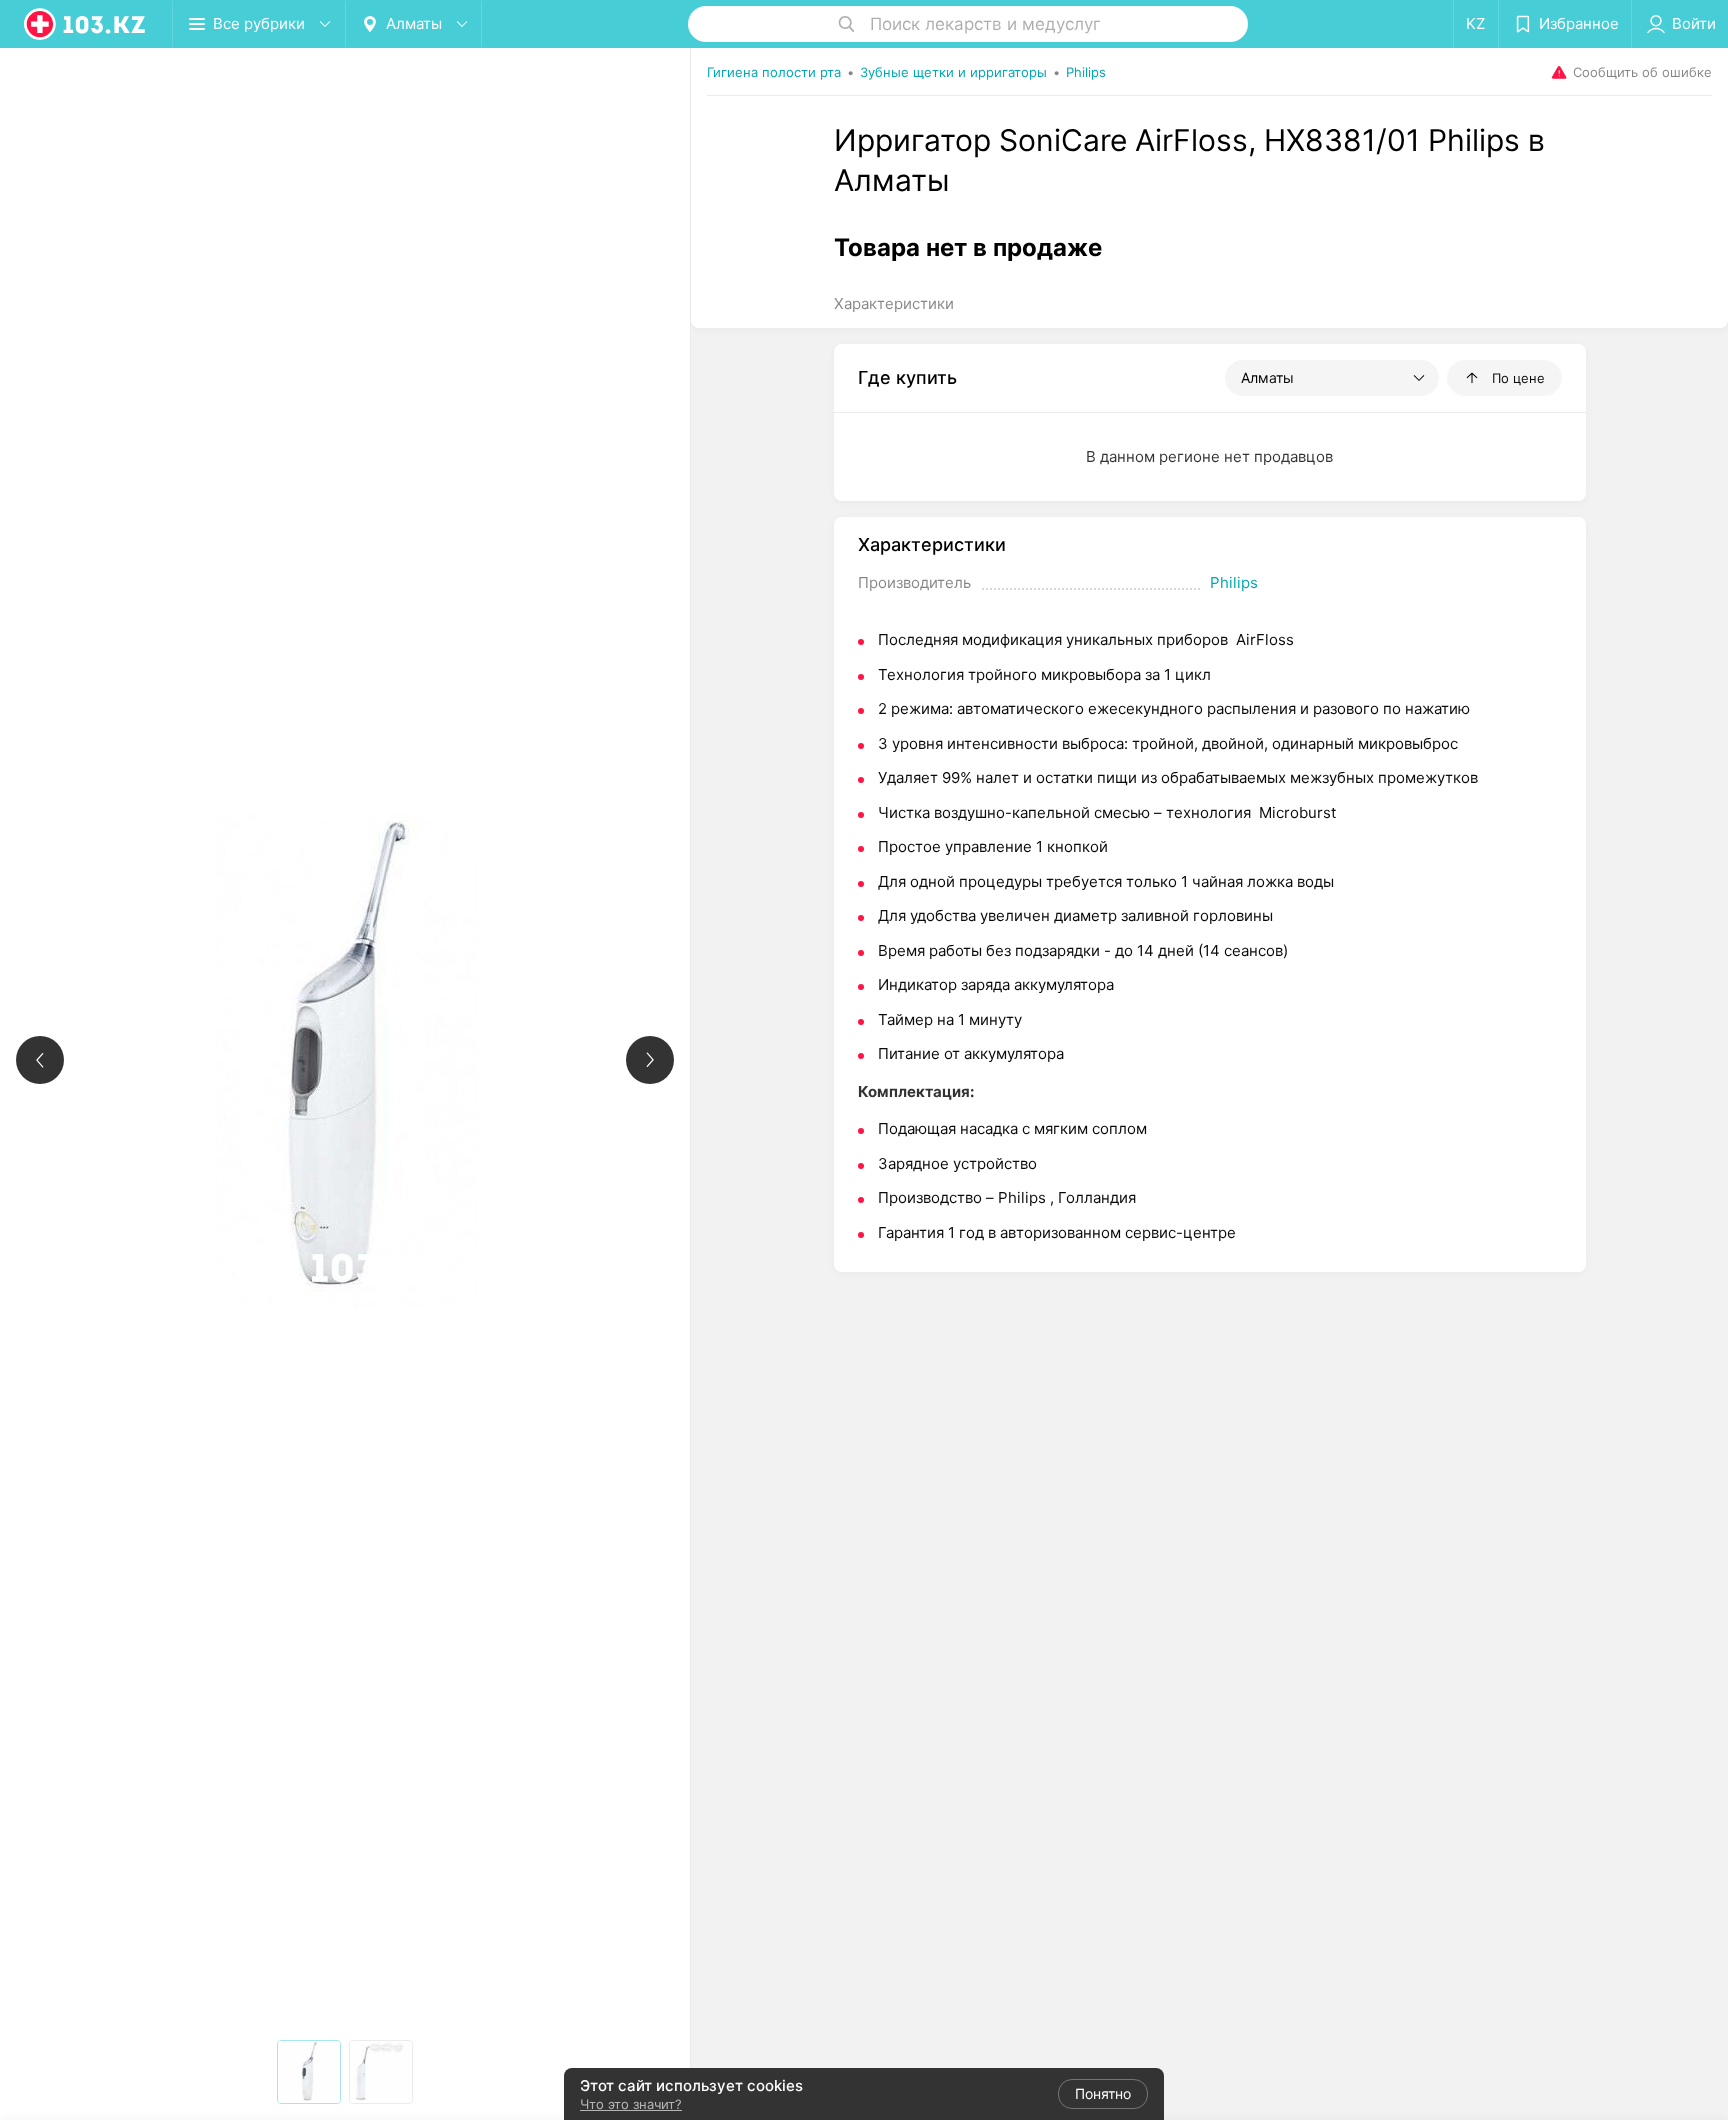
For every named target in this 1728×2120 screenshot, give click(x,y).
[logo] (86, 24)
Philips (1234, 582)
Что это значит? (631, 2104)
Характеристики (894, 303)
